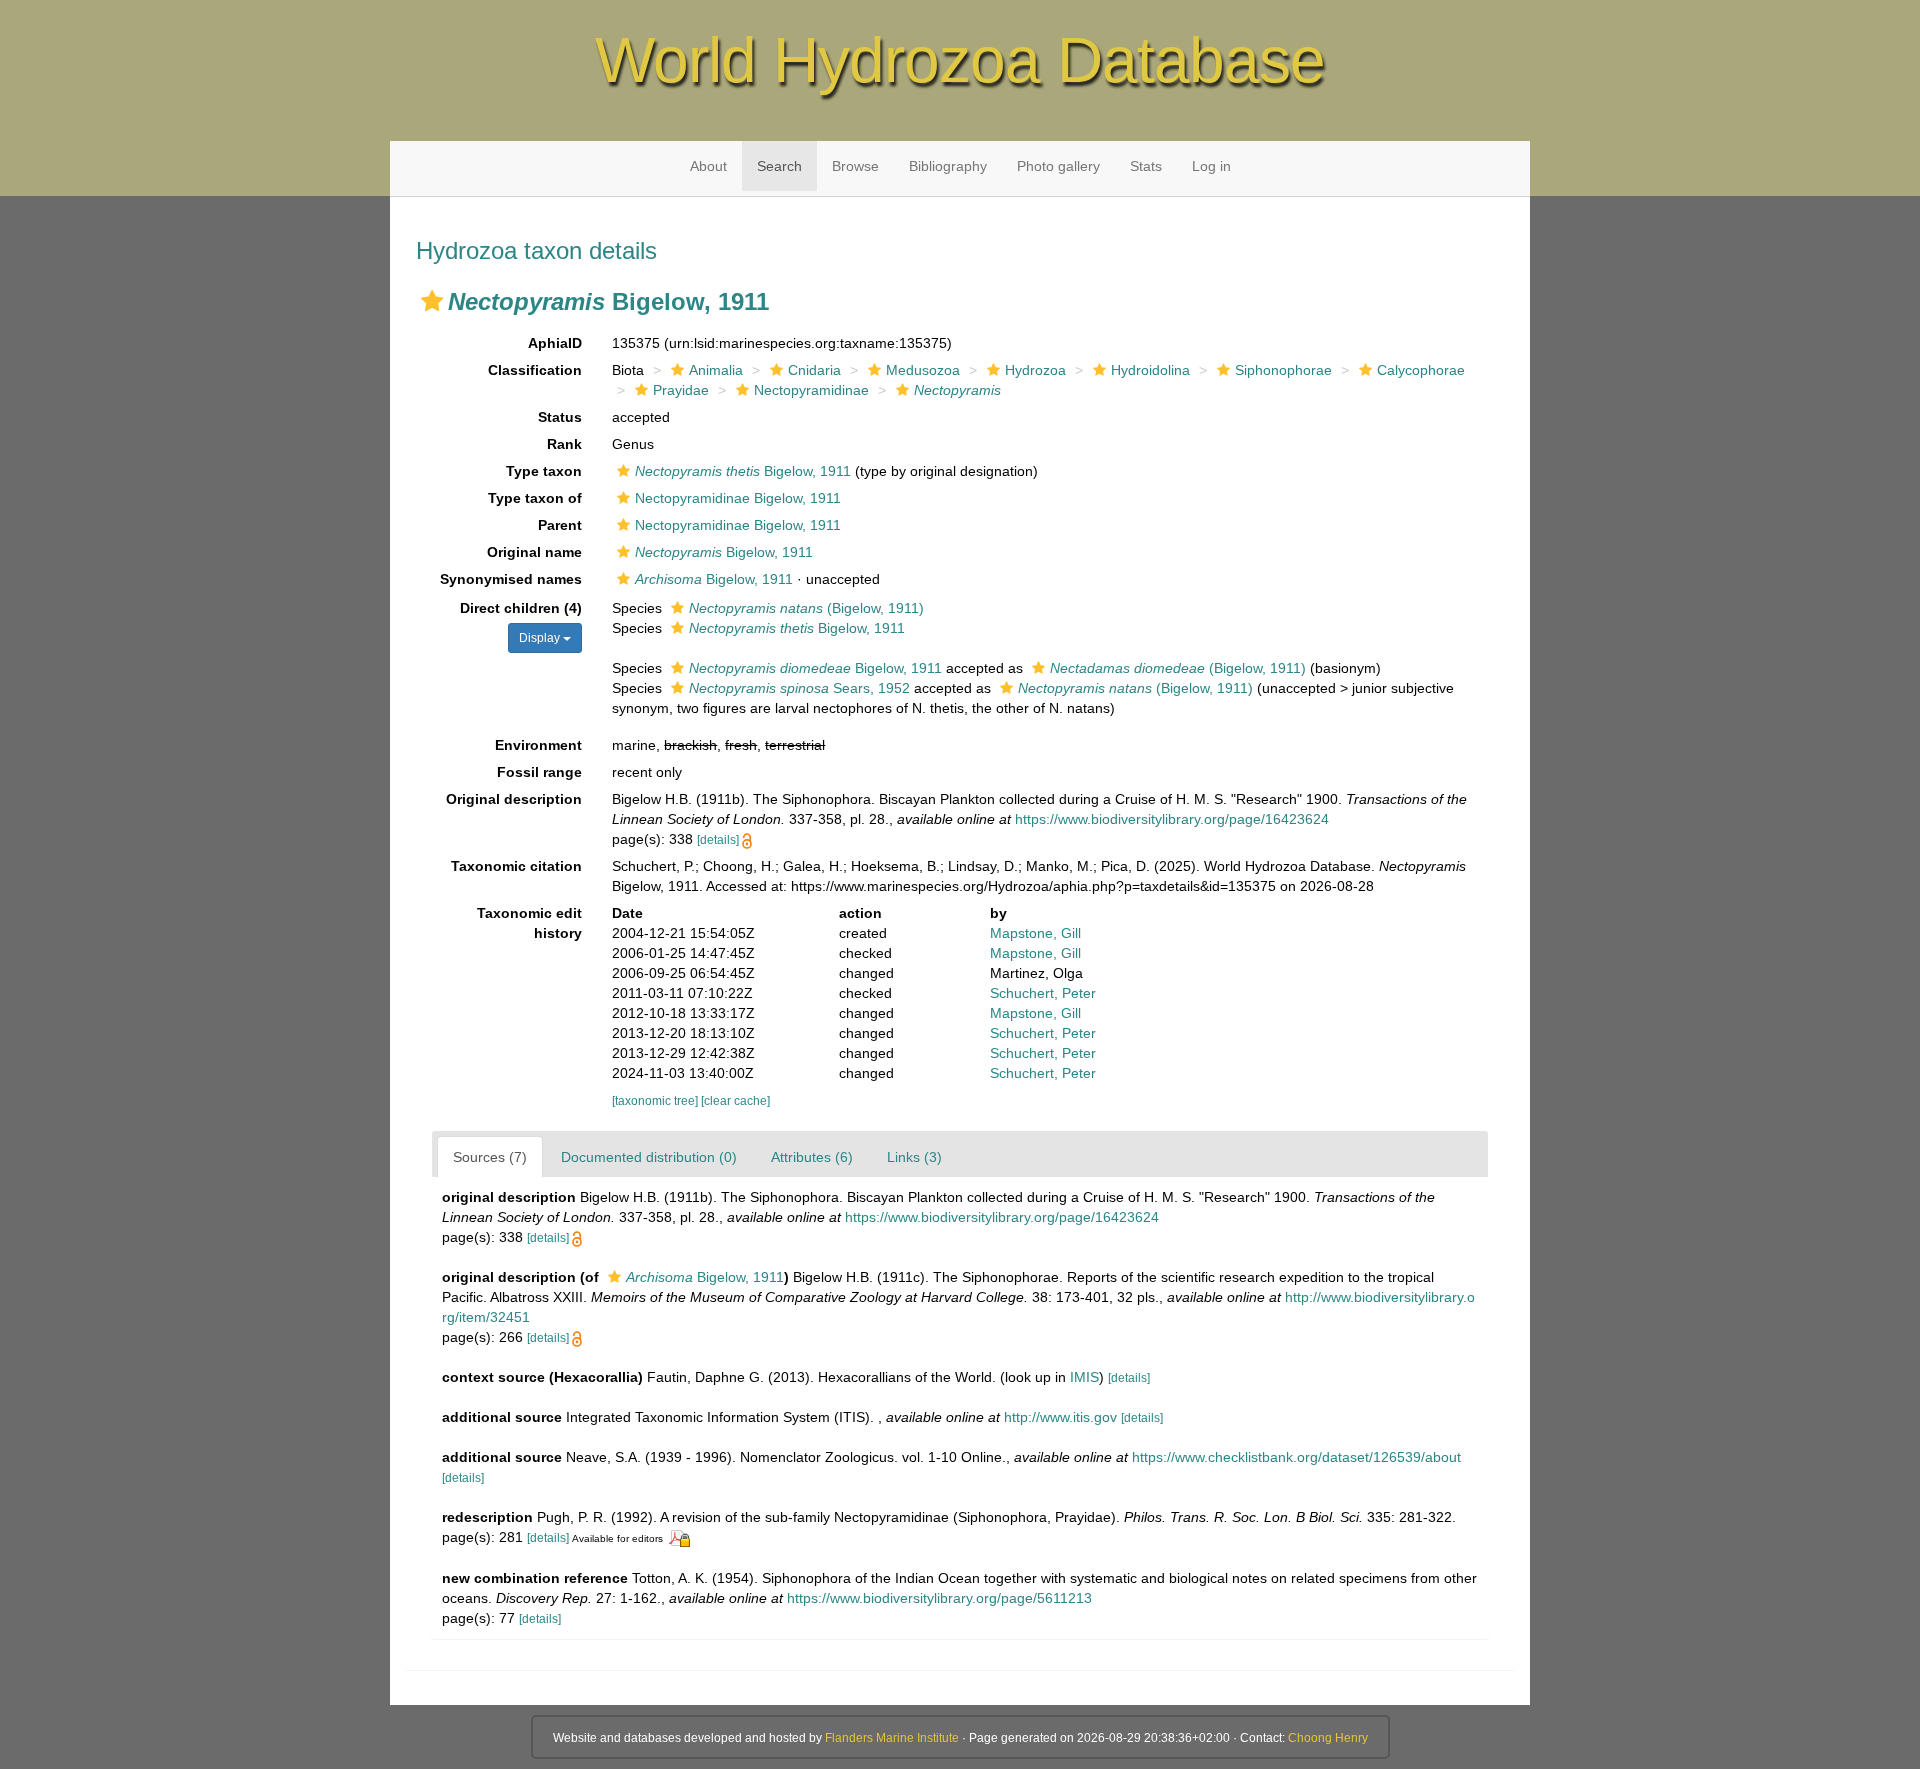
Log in (1211, 166)
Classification (535, 370)
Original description (514, 799)
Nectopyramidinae (811, 390)
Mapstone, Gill (1035, 933)
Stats (1146, 166)
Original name (534, 552)
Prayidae (681, 390)
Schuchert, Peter (1043, 993)
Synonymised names (511, 579)
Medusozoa (923, 370)
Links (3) (914, 1157)
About (708, 166)
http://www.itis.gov (1060, 1417)
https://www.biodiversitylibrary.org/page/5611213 (939, 1598)
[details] (718, 840)
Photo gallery (1058, 166)
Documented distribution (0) (649, 1157)
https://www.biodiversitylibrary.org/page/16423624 (1172, 819)
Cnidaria (814, 370)
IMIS (1084, 1377)
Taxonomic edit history (529, 923)
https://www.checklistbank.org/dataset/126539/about (1296, 1457)
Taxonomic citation (516, 866)
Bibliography (948, 166)
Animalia (716, 370)
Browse (855, 166)
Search (779, 166)
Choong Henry (1328, 1738)
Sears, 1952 (799, 688)
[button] (432, 301)
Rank (564, 444)
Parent (560, 525)
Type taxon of (535, 498)
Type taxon (544, 471)
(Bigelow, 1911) (806, 608)
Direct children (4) (521, 608)
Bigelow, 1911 (743, 471)
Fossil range (539, 772)
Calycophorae (1421, 370)
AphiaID (555, 343)
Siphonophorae (1283, 370)
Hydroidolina (1150, 370)
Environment (538, 745)
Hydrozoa (1035, 370)
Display (541, 638)
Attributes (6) (812, 1157)
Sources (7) (490, 1157)
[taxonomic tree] (656, 1101)
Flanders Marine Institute (892, 1738)
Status (560, 417)
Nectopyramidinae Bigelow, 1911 (738, 498)
